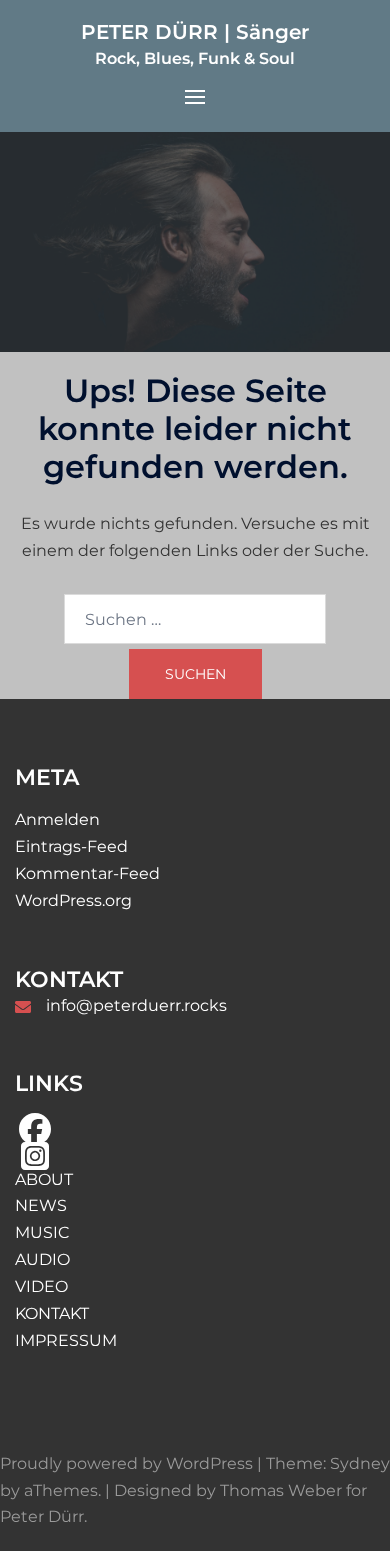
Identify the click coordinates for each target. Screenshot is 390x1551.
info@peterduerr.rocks (136, 1005)
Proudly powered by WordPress (126, 1463)
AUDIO (42, 1259)
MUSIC (42, 1232)
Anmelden (57, 819)
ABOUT (44, 1179)
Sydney (360, 1463)
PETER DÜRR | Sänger (195, 32)
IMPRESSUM (66, 1340)
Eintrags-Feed (71, 846)
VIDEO (41, 1286)
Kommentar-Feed (87, 873)
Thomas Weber (281, 1490)
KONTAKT (52, 1313)
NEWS (41, 1205)
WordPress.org (73, 900)
